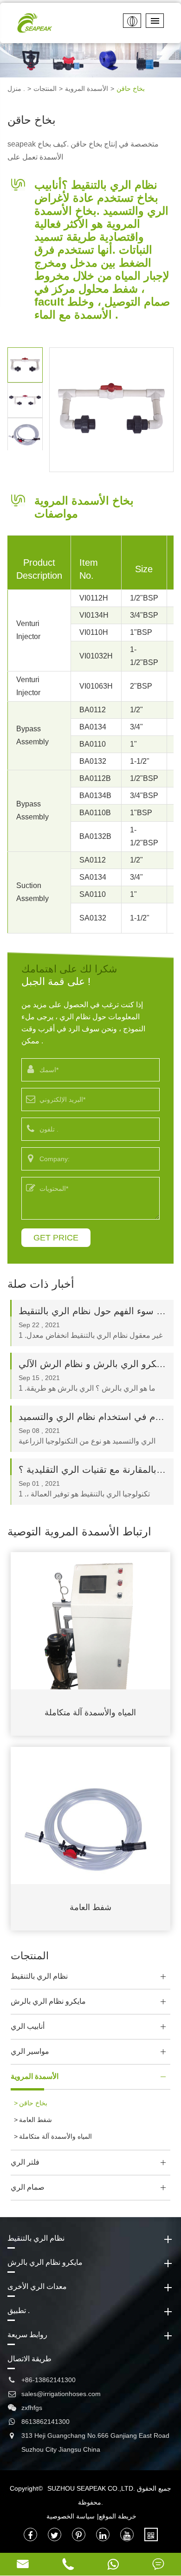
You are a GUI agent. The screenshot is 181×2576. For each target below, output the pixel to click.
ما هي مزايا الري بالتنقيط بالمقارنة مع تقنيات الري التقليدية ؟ (93, 1470)
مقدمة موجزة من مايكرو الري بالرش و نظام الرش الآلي (93, 1364)
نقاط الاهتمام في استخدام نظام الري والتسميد (93, 1417)
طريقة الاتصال (29, 2359)
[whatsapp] (113, 2564)
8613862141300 (45, 2422)
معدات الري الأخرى (37, 2286)
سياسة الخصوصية (71, 2516)
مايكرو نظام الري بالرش (48, 2001)
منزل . (16, 89)
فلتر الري (25, 2162)
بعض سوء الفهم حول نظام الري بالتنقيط (93, 1311)
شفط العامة (90, 1907)
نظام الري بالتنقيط (39, 1976)
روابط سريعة (27, 2335)
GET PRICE (56, 1238)
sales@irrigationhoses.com (61, 2394)
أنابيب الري (28, 2026)
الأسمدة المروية (87, 89)
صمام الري (28, 2187)
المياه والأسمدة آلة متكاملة (90, 1713)
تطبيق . (19, 2311)
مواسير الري (30, 2051)
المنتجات (45, 89)
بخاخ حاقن (131, 89)
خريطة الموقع (118, 2516)
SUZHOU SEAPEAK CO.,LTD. (91, 2488)
